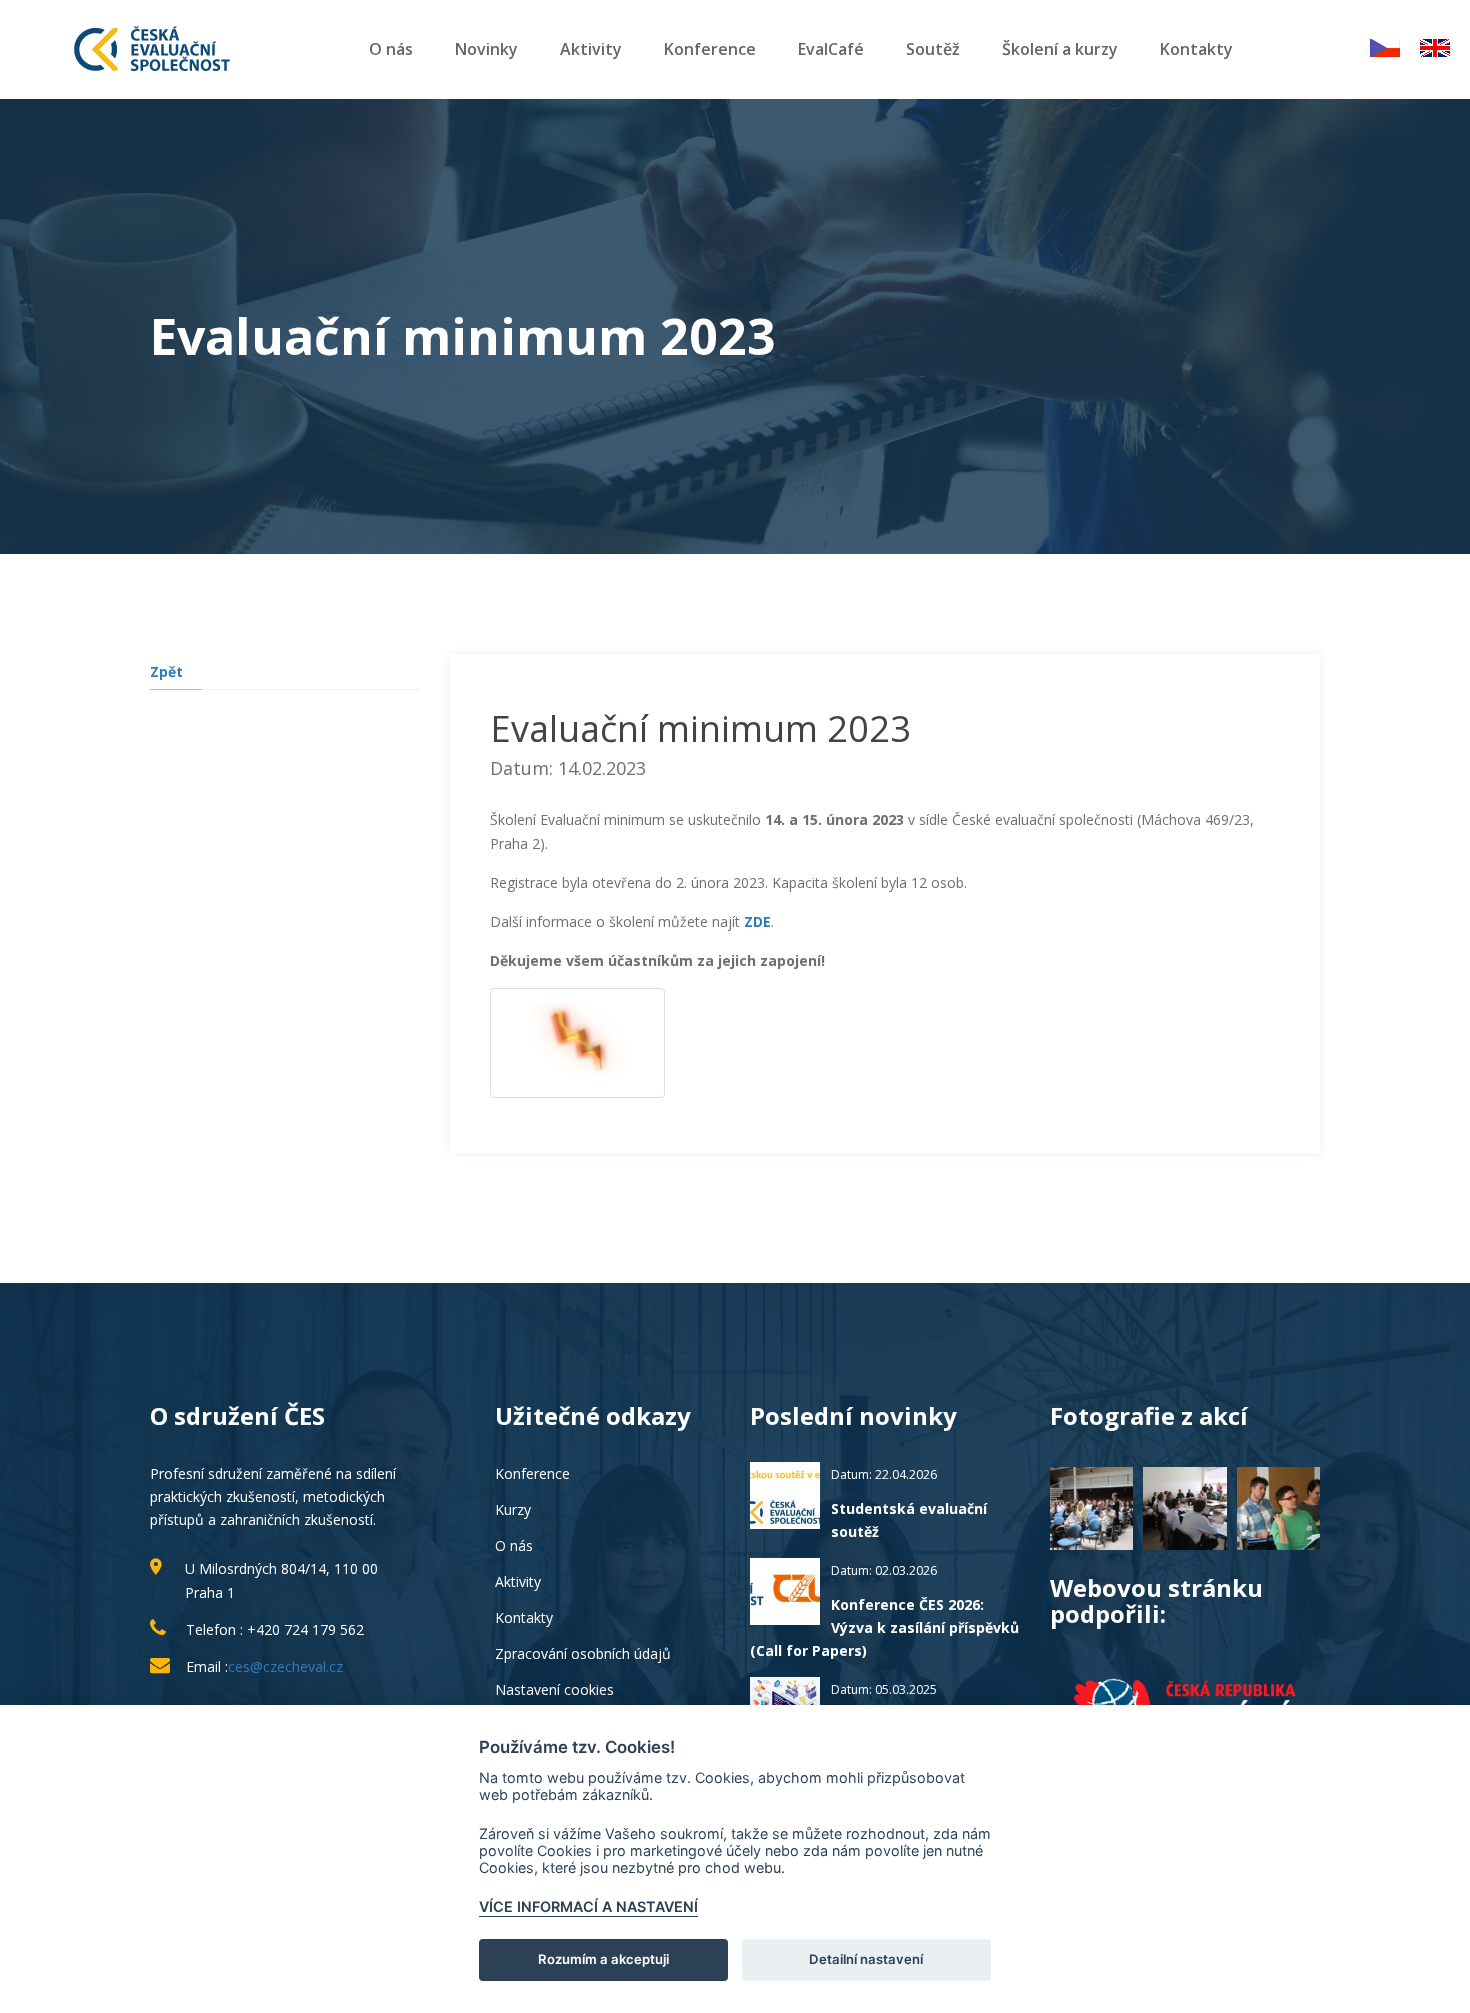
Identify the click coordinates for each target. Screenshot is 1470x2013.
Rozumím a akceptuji (603, 1959)
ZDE (757, 921)
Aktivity (591, 49)
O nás (391, 49)
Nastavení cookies (554, 1689)
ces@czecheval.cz (285, 1666)
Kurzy (513, 1509)
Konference (710, 49)
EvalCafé (831, 49)
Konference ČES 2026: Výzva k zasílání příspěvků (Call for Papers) (884, 1627)
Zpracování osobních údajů (583, 1653)
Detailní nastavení (866, 1959)
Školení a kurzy (1060, 49)
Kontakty (1196, 49)
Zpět (166, 671)
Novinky (486, 49)
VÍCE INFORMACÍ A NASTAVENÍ (588, 1906)
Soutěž (933, 49)
